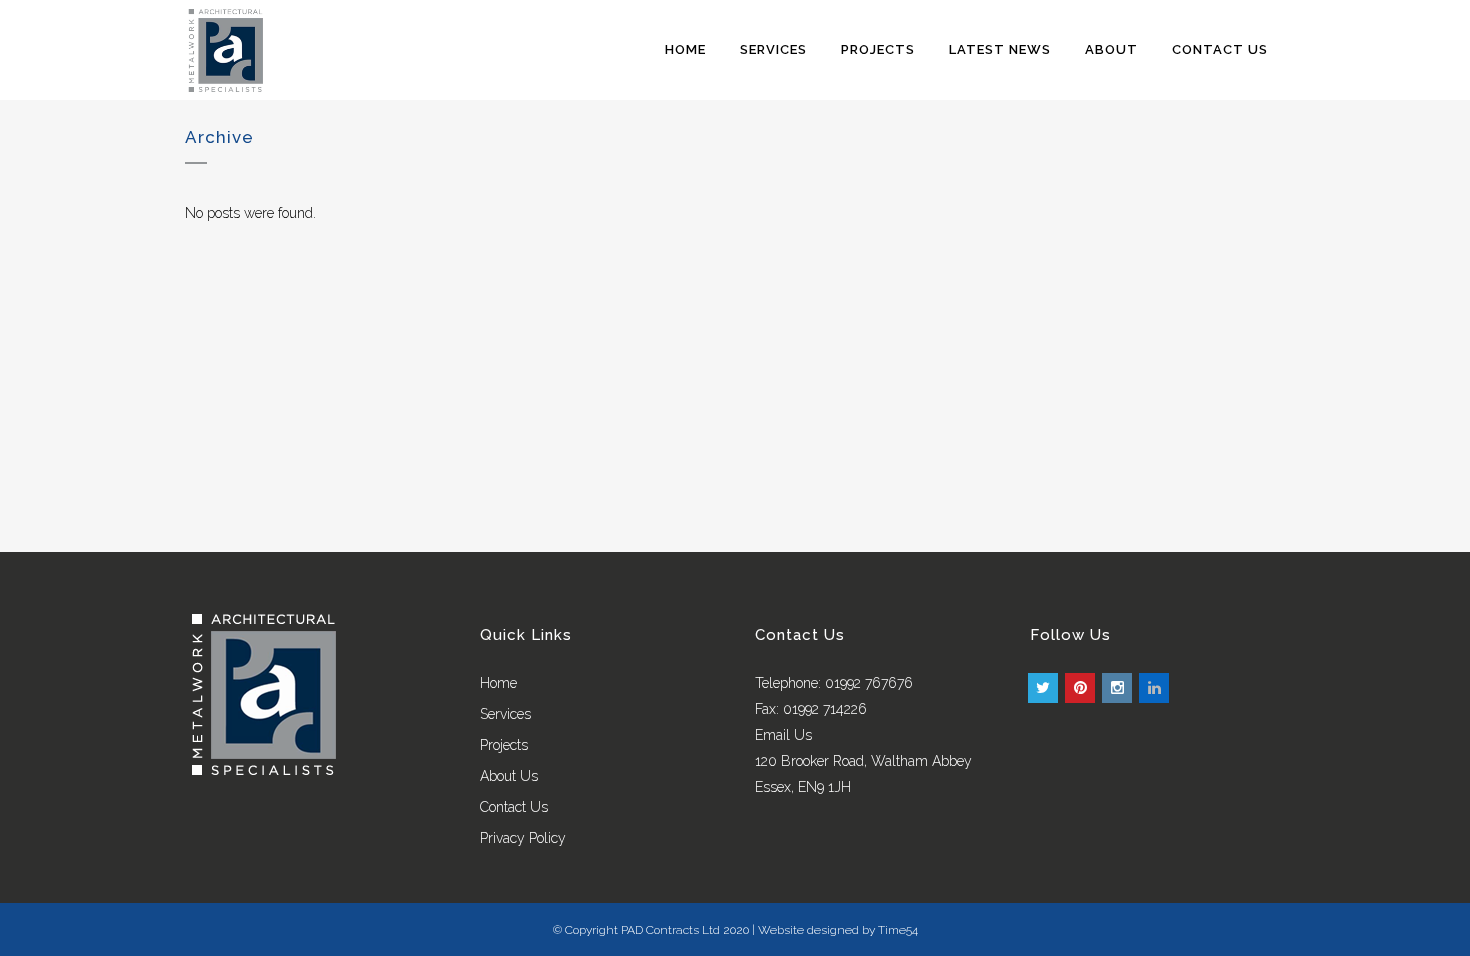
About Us (509, 776)
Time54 (898, 930)
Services (505, 714)
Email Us (783, 735)
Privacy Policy (523, 838)
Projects (504, 745)
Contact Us (514, 807)
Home (498, 683)
